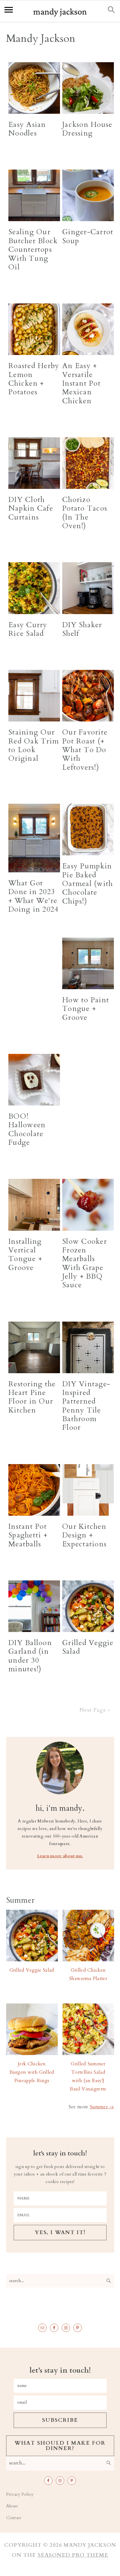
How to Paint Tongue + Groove (86, 1009)
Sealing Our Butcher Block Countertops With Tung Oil (33, 249)
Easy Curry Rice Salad (28, 629)
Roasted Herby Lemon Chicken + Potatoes (34, 379)
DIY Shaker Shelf (82, 629)
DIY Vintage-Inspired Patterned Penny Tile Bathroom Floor (86, 1406)
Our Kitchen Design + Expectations (84, 1535)
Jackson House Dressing (87, 129)
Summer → (102, 2107)
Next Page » (95, 1710)
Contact (14, 2518)
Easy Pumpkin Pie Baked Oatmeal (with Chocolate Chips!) (87, 884)
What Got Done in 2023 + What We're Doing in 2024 (33, 896)
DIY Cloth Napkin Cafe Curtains (31, 509)
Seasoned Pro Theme (73, 2555)
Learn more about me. (60, 1856)
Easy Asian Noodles (27, 129)
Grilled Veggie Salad (88, 1647)
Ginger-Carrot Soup (88, 236)
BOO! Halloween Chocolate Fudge (27, 1129)
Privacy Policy (20, 2494)
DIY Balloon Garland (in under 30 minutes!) (30, 1656)
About (12, 2506)
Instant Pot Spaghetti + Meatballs (28, 1535)
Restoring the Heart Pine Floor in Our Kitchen (32, 1397)
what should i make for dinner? (60, 2446)
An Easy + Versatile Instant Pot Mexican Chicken (81, 383)
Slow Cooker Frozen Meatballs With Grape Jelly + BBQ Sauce (85, 1263)
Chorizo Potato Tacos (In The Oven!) (85, 513)
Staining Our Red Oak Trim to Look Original (34, 745)
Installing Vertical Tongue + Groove (25, 1255)
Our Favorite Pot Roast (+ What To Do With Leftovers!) (85, 750)
